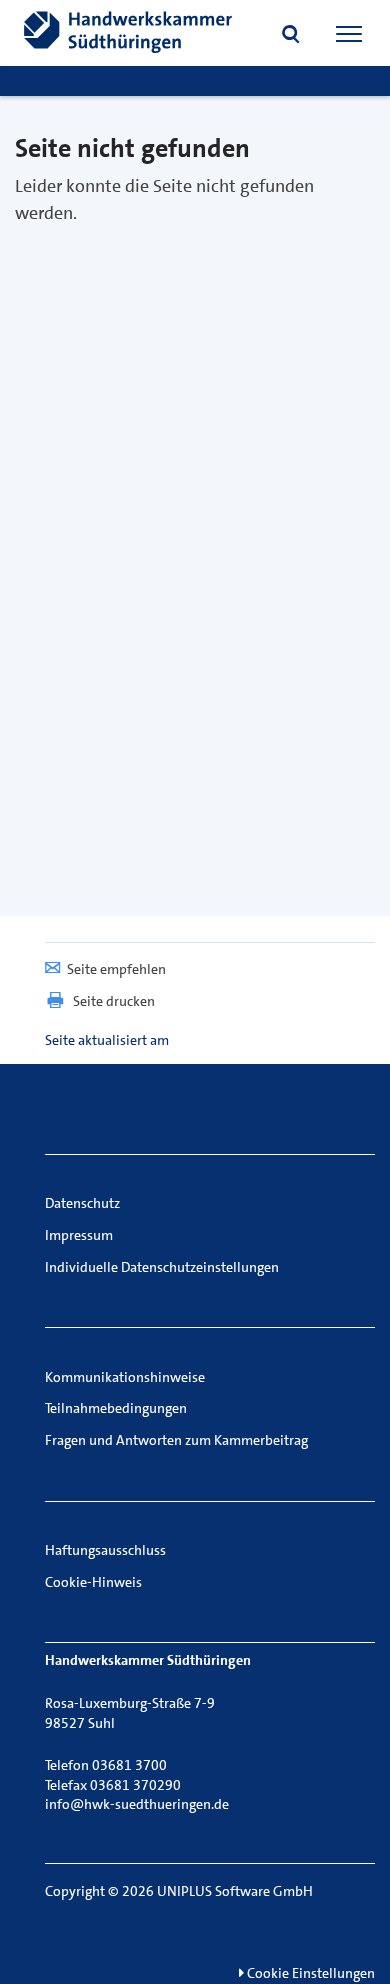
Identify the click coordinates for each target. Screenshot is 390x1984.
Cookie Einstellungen (309, 1973)
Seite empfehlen (116, 969)
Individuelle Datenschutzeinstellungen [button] (162, 1267)
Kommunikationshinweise (125, 1377)
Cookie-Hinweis (93, 1582)
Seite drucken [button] (114, 1001)
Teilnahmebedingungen (116, 1408)
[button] (291, 36)
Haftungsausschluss (105, 1550)
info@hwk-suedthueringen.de (137, 1804)
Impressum (79, 1235)
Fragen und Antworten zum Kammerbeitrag (176, 1440)
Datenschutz (82, 1203)
